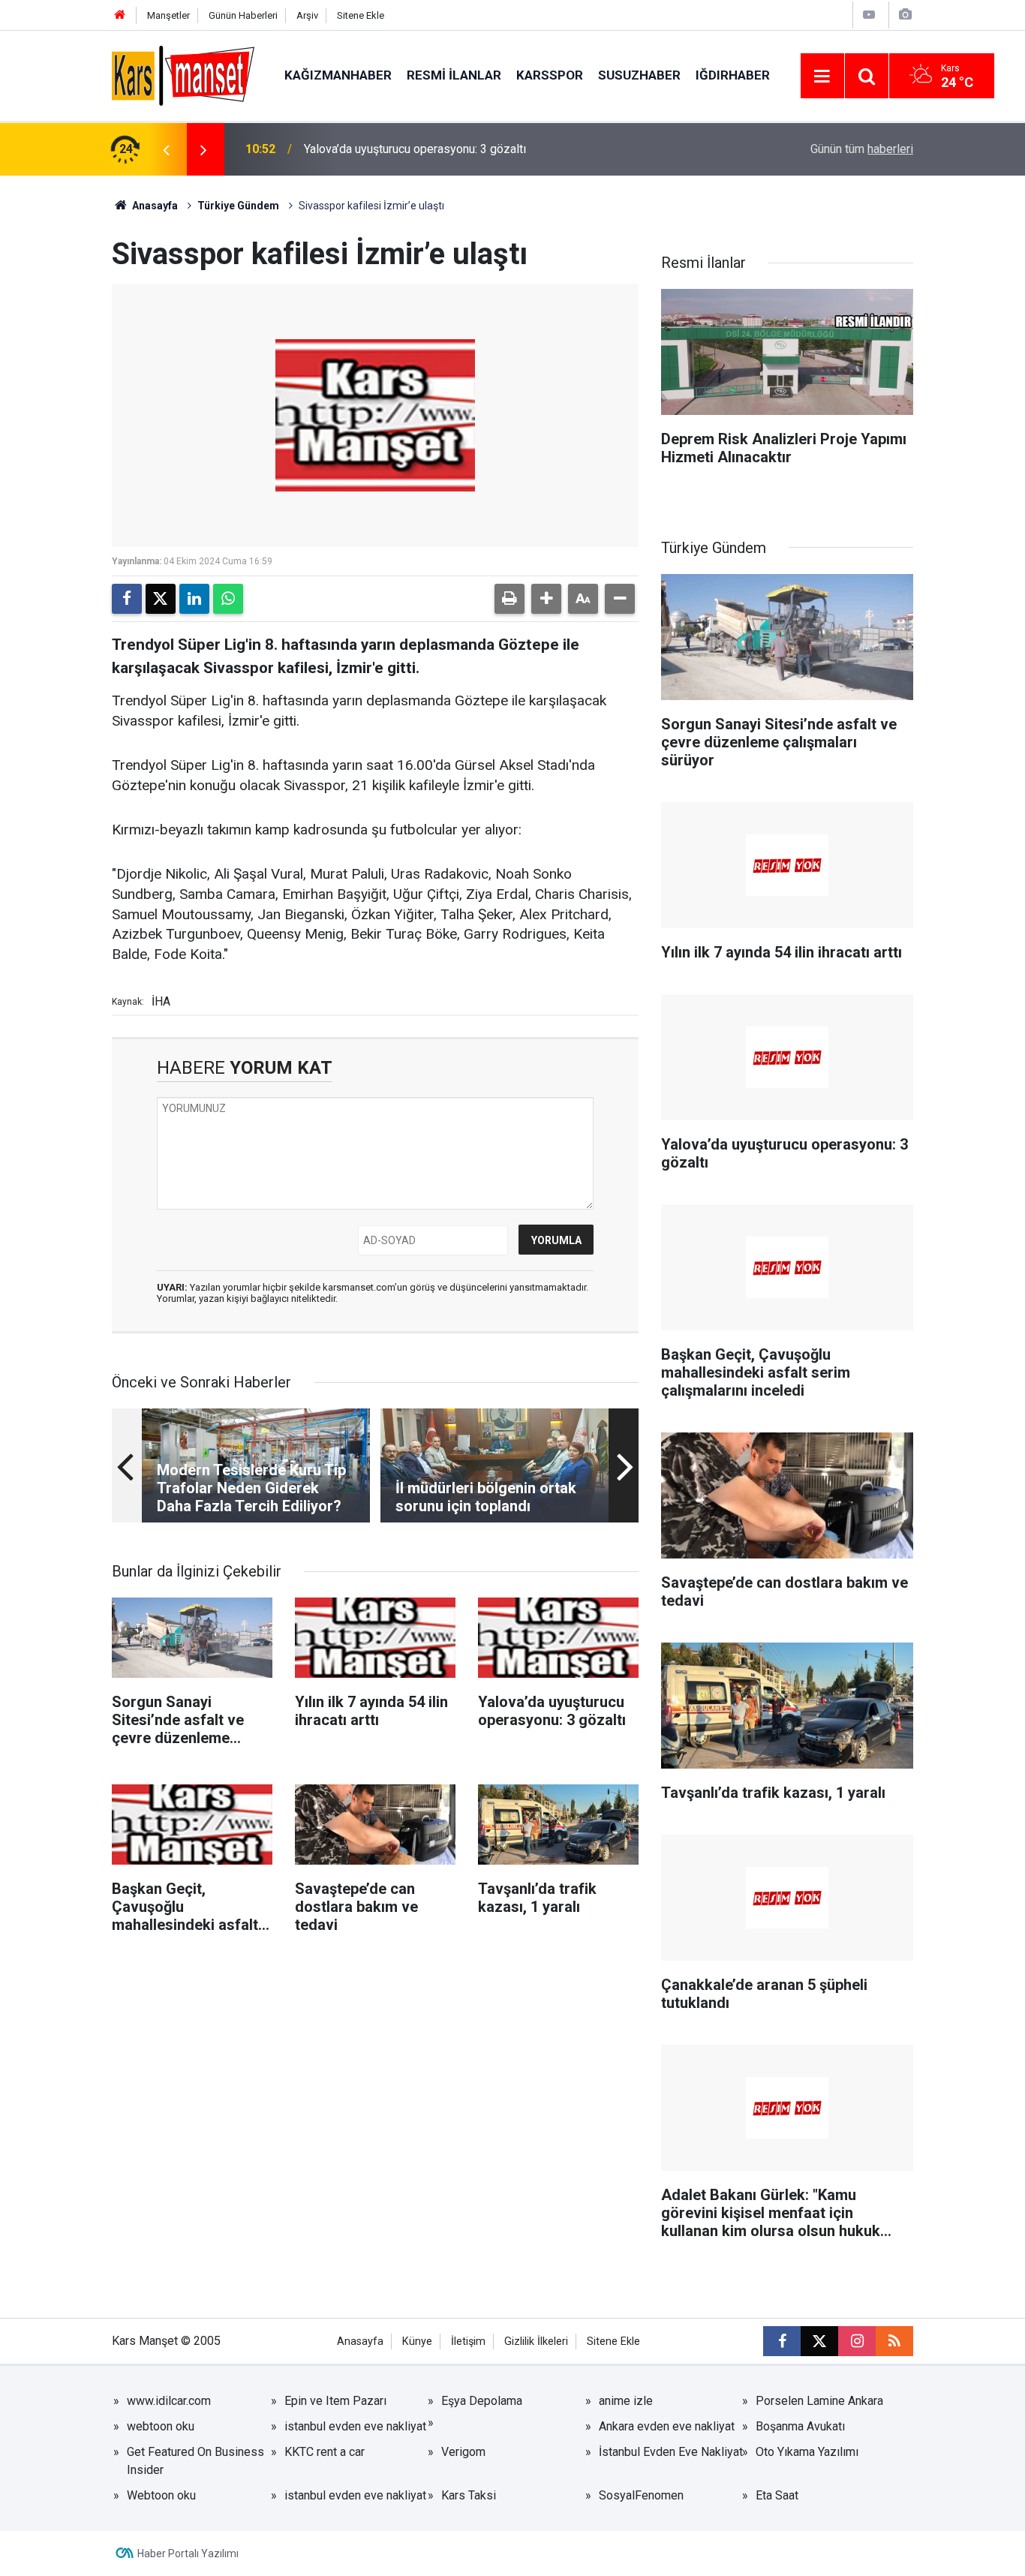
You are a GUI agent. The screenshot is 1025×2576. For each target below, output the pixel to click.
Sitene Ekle (361, 15)
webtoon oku (161, 2426)
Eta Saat (777, 2495)
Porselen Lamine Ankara (819, 2401)
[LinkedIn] (194, 599)
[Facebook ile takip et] (782, 2341)
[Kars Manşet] (183, 75)
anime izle (626, 2401)
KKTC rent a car (325, 2452)
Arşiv (307, 15)
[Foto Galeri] (905, 15)
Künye (417, 2342)
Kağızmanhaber (338, 75)
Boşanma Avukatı (800, 2426)
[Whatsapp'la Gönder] (228, 599)
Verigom (463, 2452)
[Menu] (822, 77)
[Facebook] (127, 599)
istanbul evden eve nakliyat (355, 2426)
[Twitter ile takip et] (819, 2341)
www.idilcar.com (169, 2401)
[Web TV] (869, 15)
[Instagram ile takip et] (857, 2341)
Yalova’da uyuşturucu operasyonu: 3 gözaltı (415, 149)
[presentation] (166, 149)
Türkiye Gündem (238, 206)
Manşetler (168, 15)
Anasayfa (154, 206)
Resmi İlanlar (454, 75)
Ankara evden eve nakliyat (667, 2426)
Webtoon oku (161, 2495)
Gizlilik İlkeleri (536, 2342)
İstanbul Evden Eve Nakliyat (671, 2452)
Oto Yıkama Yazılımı (807, 2452)
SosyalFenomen (641, 2495)
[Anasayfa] (120, 15)
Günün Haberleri (243, 15)
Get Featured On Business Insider (195, 2461)
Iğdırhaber (733, 75)
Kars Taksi (469, 2495)
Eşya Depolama (482, 2401)
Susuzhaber (639, 75)
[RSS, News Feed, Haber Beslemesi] (894, 2341)
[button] (546, 599)
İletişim (468, 2342)
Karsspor (550, 75)
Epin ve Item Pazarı (335, 2401)
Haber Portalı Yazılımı (188, 2553)
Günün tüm (862, 149)
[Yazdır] (509, 599)
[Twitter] (161, 599)
